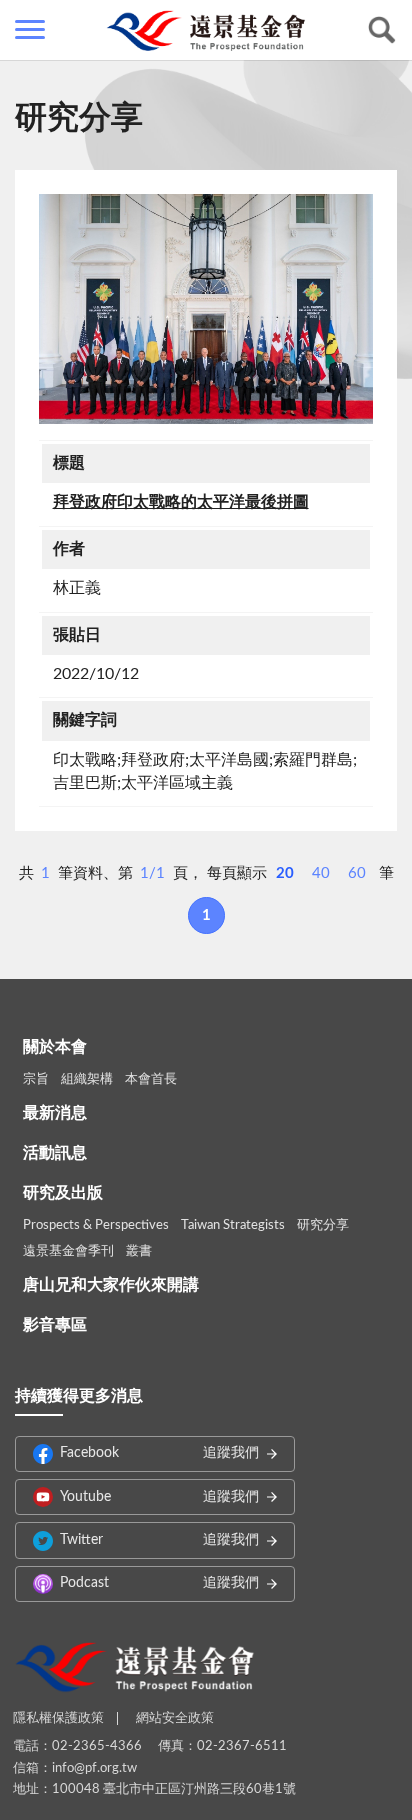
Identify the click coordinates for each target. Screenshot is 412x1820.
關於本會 (55, 1047)
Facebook (159, 1453)
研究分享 (323, 1225)
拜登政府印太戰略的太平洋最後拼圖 (181, 502)
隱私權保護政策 (58, 1718)
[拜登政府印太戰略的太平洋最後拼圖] (206, 309)
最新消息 (55, 1113)
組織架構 (87, 1079)
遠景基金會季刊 (68, 1251)
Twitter (159, 1540)
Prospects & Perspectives (96, 1225)
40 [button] (321, 873)
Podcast (159, 1583)
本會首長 (151, 1079)
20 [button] (285, 873)
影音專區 (55, 1325)
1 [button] (206, 915)
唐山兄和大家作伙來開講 (111, 1285)
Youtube (159, 1497)
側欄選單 (30, 30)
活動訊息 (55, 1153)
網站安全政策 (175, 1718)
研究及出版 (63, 1193)
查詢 (382, 30)
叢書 (139, 1251)
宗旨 (36, 1079)
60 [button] (357, 873)
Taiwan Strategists (233, 1225)
